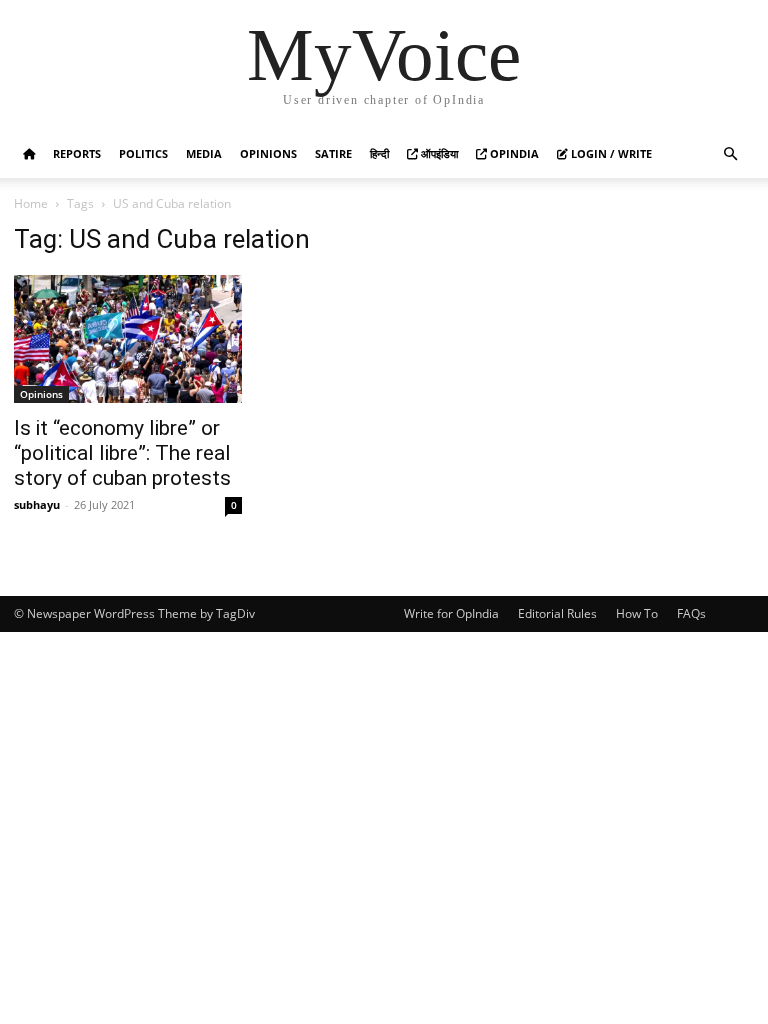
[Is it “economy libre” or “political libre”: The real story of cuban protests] (128, 339)
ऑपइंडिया (438, 153)
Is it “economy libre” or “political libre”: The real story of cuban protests (122, 453)
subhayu (37, 504)
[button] (730, 154)
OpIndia (513, 153)
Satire (333, 153)
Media (204, 153)
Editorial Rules (557, 613)
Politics (143, 153)
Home (31, 203)
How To (637, 613)
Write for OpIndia (451, 613)
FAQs (691, 613)
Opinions (268, 153)
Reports (77, 153)
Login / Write (610, 153)
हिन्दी (379, 153)
